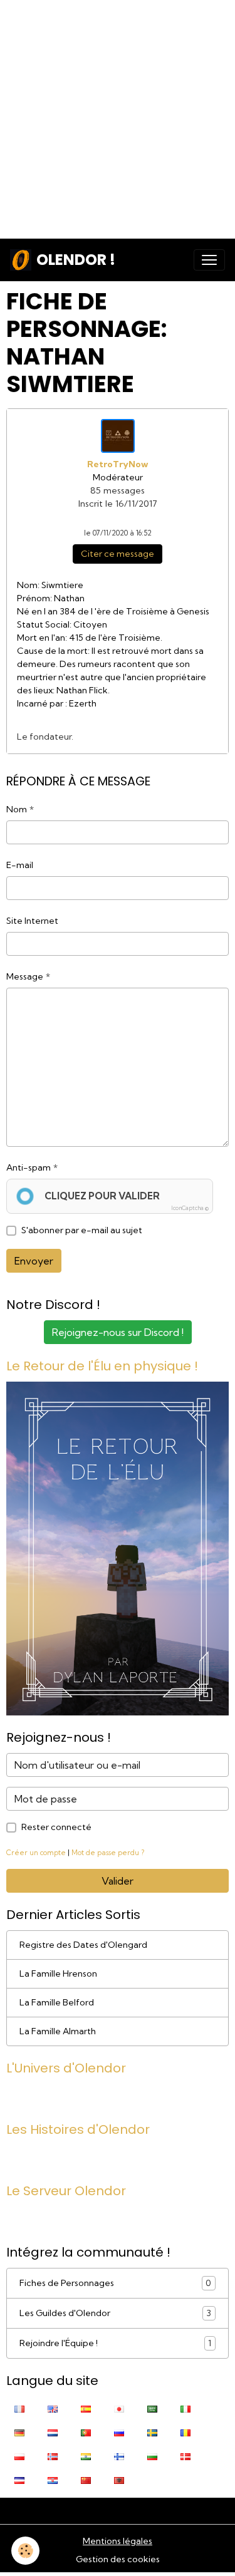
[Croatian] (53, 2480)
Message (25, 976)
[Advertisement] (118, 117)
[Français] (19, 2408)
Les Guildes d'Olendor (115, 2313)
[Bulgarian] (152, 2456)
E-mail (20, 865)
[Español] (86, 2408)
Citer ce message (118, 554)
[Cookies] (25, 2551)
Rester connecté (56, 1827)
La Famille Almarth (58, 2031)
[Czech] (19, 2480)
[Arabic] (152, 2408)
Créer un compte (36, 1853)
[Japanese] (119, 2408)
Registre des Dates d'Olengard (83, 1945)
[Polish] (19, 2456)
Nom (17, 809)
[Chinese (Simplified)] (86, 2480)
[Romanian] (185, 2432)
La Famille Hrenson (58, 1973)
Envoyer (34, 1261)
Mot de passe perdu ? (108, 1853)
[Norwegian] (53, 2456)
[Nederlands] (53, 2432)
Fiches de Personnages (115, 2283)
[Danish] (185, 2456)
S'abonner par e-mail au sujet (82, 1230)
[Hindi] (86, 2456)
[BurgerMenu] (209, 260)
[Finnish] (119, 2456)
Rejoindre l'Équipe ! (115, 2343)
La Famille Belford (57, 2002)
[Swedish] (152, 2432)
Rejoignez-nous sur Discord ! (118, 1332)
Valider (118, 1881)
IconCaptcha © (190, 1208)
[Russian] (119, 2432)
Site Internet (32, 921)
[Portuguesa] (86, 2432)
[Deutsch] (19, 2432)
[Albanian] (119, 2480)
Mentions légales (118, 2541)
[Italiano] (185, 2408)
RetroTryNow (118, 464)
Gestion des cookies (118, 2559)
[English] (53, 2408)
